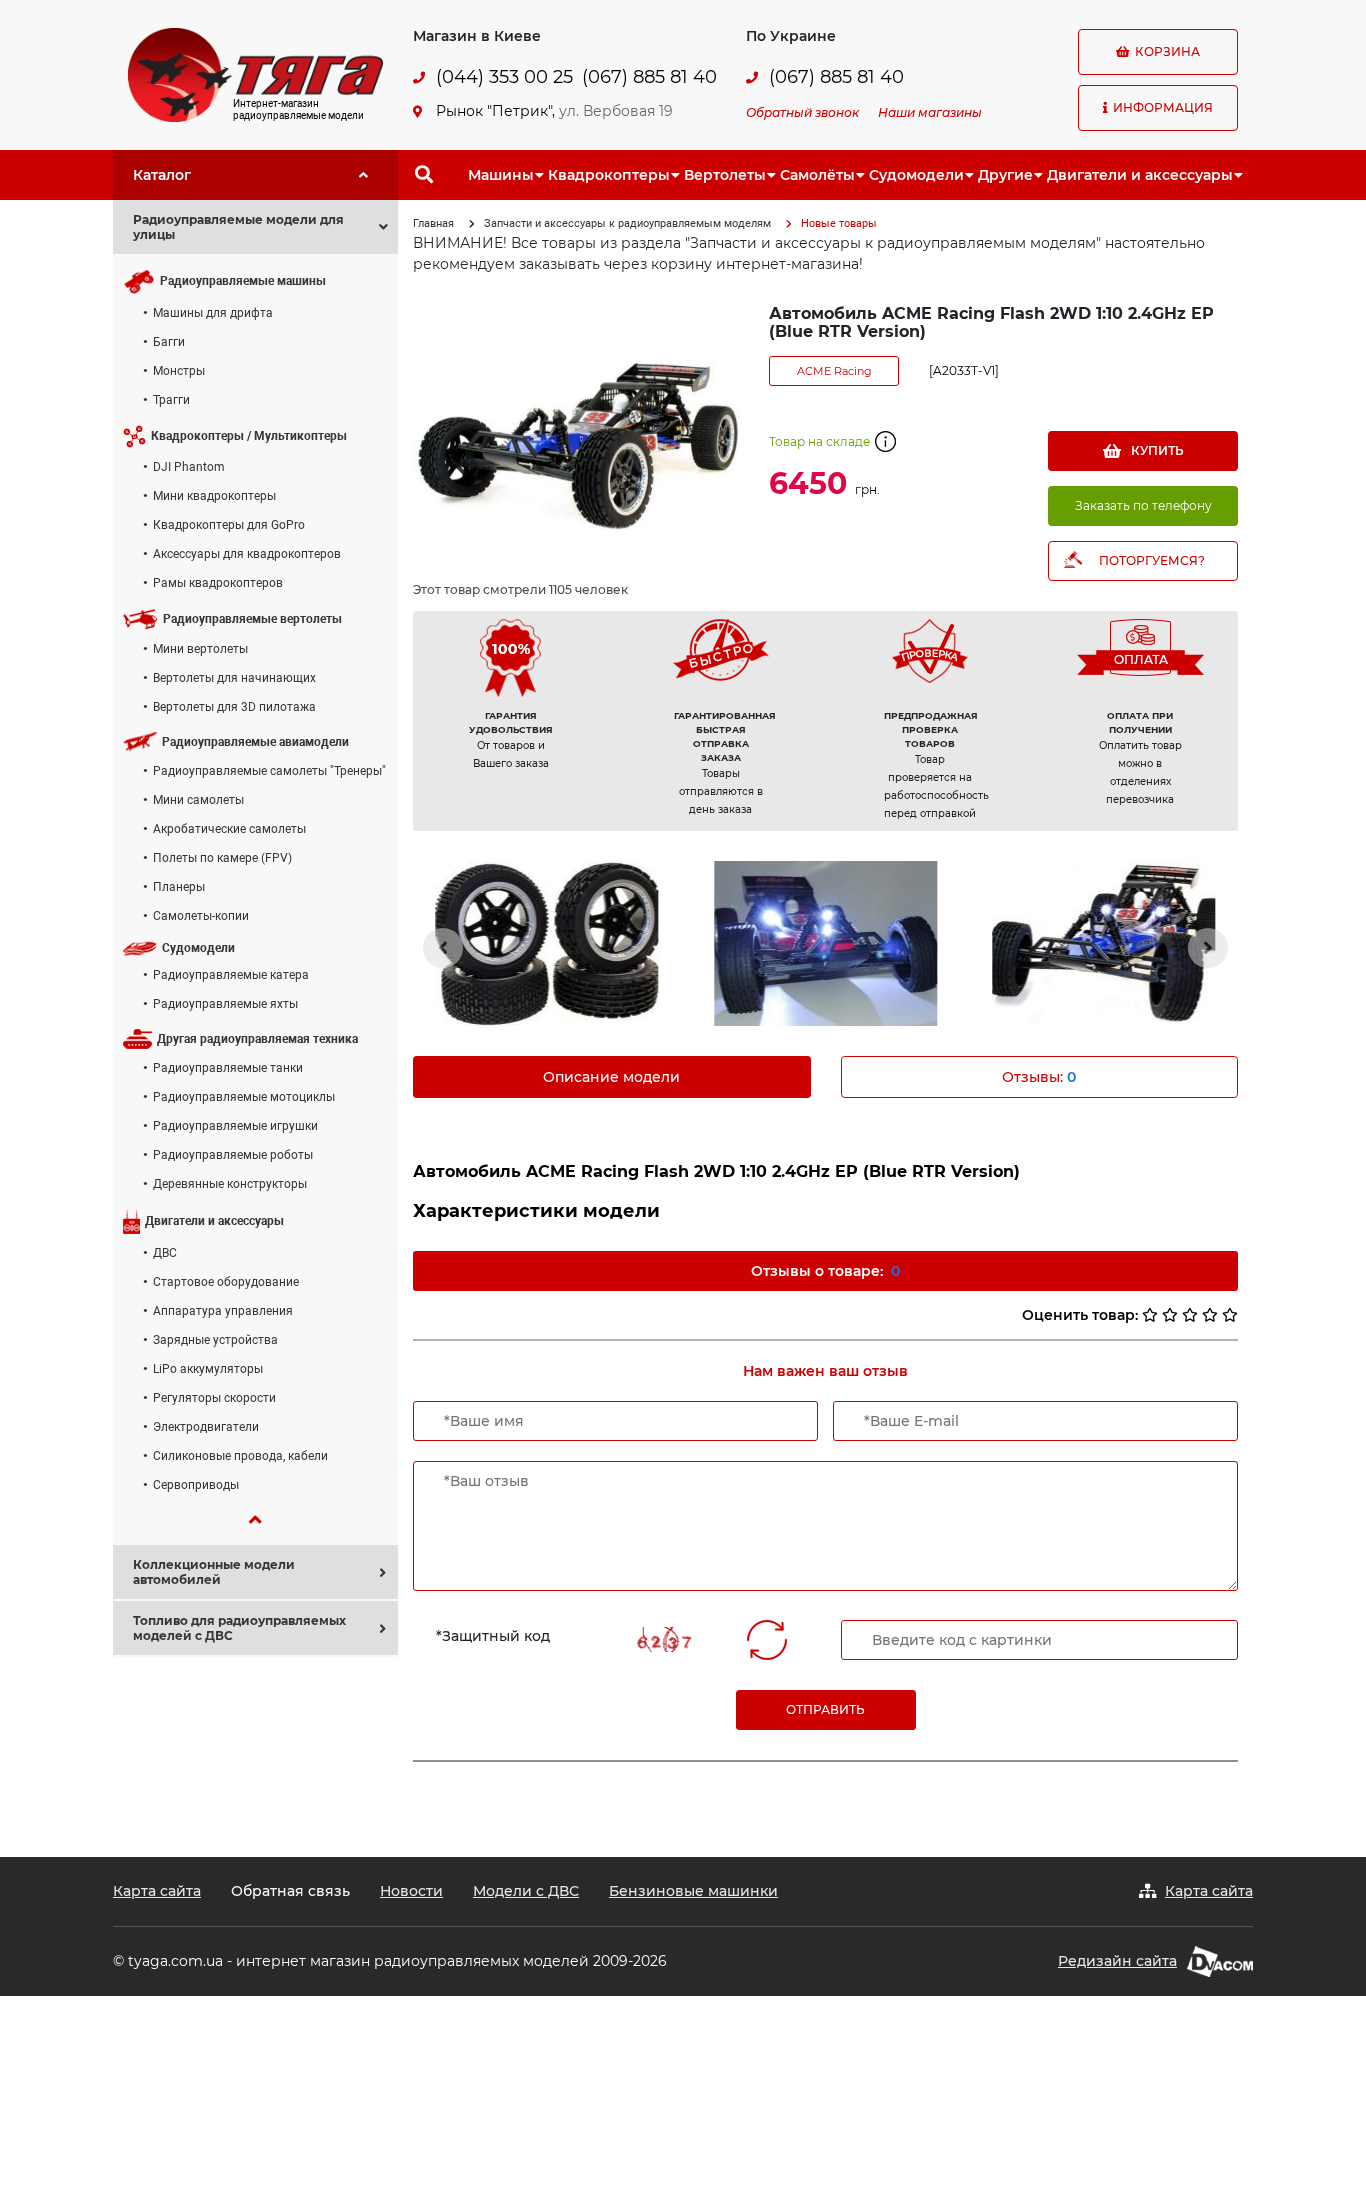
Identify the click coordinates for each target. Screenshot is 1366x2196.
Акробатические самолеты (229, 829)
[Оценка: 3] (1190, 1315)
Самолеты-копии (201, 916)
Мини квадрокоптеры (214, 496)
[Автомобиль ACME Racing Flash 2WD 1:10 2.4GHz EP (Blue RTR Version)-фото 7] (825, 943)
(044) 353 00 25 (504, 77)
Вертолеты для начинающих (234, 678)
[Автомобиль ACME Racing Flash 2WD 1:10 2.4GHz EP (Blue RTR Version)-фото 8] (1104, 943)
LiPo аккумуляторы (208, 1369)
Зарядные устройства (215, 1340)
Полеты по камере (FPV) (222, 858)
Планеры (179, 887)
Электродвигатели (206, 1427)
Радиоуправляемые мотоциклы (244, 1097)
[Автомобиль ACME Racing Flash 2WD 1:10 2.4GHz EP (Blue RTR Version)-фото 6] (547, 943)
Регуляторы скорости (214, 1398)
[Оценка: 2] (1170, 1315)
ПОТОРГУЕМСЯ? (1152, 560)
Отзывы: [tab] (1039, 1077)
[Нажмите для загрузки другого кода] (663, 1639)
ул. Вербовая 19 (616, 111)
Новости (411, 1891)
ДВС (165, 1253)
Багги (169, 342)
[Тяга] (255, 74)
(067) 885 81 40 (649, 77)
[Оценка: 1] (1150, 1315)
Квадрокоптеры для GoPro (229, 525)
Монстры (179, 371)
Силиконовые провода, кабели (240, 1456)
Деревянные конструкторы (230, 1184)
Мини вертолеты (200, 649)
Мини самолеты (198, 800)
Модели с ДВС (526, 1891)
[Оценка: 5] (1230, 1315)
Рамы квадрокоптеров (218, 583)
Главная (433, 223)
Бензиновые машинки (693, 1891)
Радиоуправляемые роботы (233, 1155)
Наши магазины (930, 112)
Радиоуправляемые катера (231, 975)
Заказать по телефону (1143, 505)
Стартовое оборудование (226, 1282)
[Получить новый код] (767, 1640)
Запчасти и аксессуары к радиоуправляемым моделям (627, 223)
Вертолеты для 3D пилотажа (234, 707)
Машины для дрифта (213, 313)
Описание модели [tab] (611, 1077)
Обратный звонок (802, 112)
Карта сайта (157, 1891)
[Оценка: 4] (1210, 1315)
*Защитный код (493, 1636)
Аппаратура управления (223, 1311)
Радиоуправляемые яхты (225, 1004)
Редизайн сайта (1117, 1961)
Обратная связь (290, 1891)
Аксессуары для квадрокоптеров (247, 554)
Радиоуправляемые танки (228, 1068)
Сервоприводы (196, 1485)
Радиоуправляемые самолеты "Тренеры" (269, 771)
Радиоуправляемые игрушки (235, 1126)
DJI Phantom (189, 467)
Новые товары (839, 223)
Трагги (171, 400)
